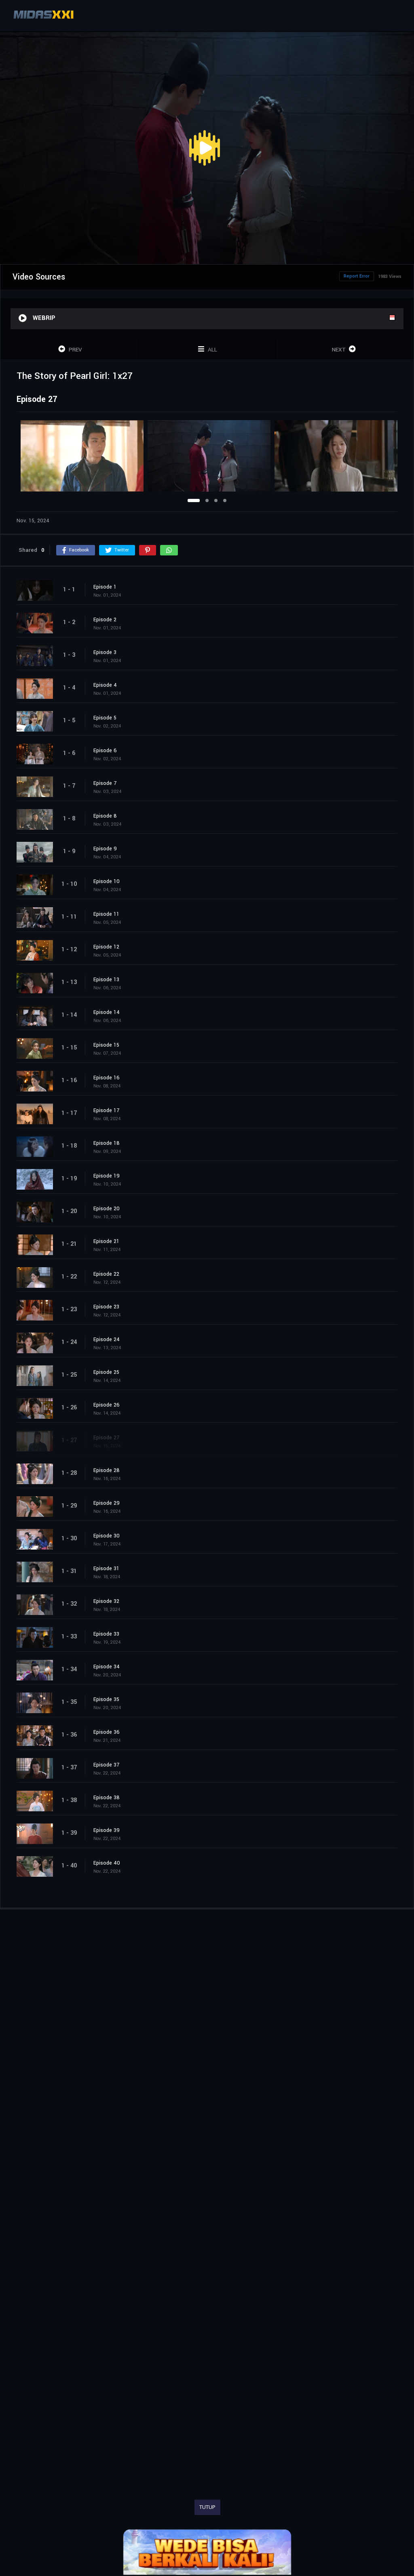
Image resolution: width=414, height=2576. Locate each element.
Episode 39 (107, 1830)
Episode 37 (106, 1765)
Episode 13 (106, 980)
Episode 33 (106, 1634)
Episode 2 (105, 620)
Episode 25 (106, 1372)
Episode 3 (105, 652)
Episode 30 (107, 1536)
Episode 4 (105, 685)
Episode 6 (105, 751)
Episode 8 (105, 816)
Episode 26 (107, 1405)
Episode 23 (106, 1307)
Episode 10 (107, 881)
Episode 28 (107, 1470)
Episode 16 (107, 1078)
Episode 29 (107, 1503)
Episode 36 (107, 1732)
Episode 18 (107, 1143)
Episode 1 (105, 587)
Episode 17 (106, 1110)
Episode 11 (106, 914)
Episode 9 (105, 849)
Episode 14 (107, 1012)
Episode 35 (106, 1699)
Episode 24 (107, 1340)
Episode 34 (107, 1667)
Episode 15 (106, 1045)
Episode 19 (107, 1176)
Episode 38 (107, 1798)
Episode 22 (106, 1274)
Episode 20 (107, 1209)
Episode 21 (106, 1241)
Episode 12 (106, 947)
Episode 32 (106, 1601)
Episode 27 (106, 1438)
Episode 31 (106, 1569)
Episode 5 (105, 718)
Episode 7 (105, 783)
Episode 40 (107, 1863)
